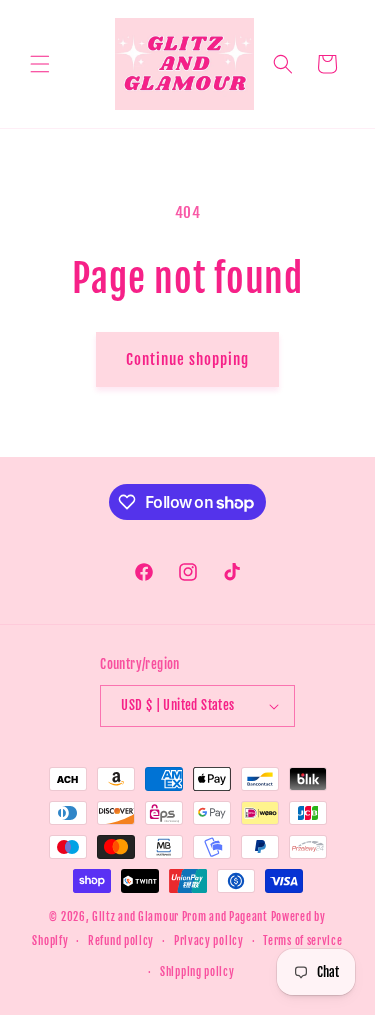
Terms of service (302, 941)
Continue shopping (187, 359)
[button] (40, 64)
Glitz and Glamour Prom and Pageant (181, 917)
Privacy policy (209, 941)
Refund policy (121, 941)
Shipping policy (197, 972)
